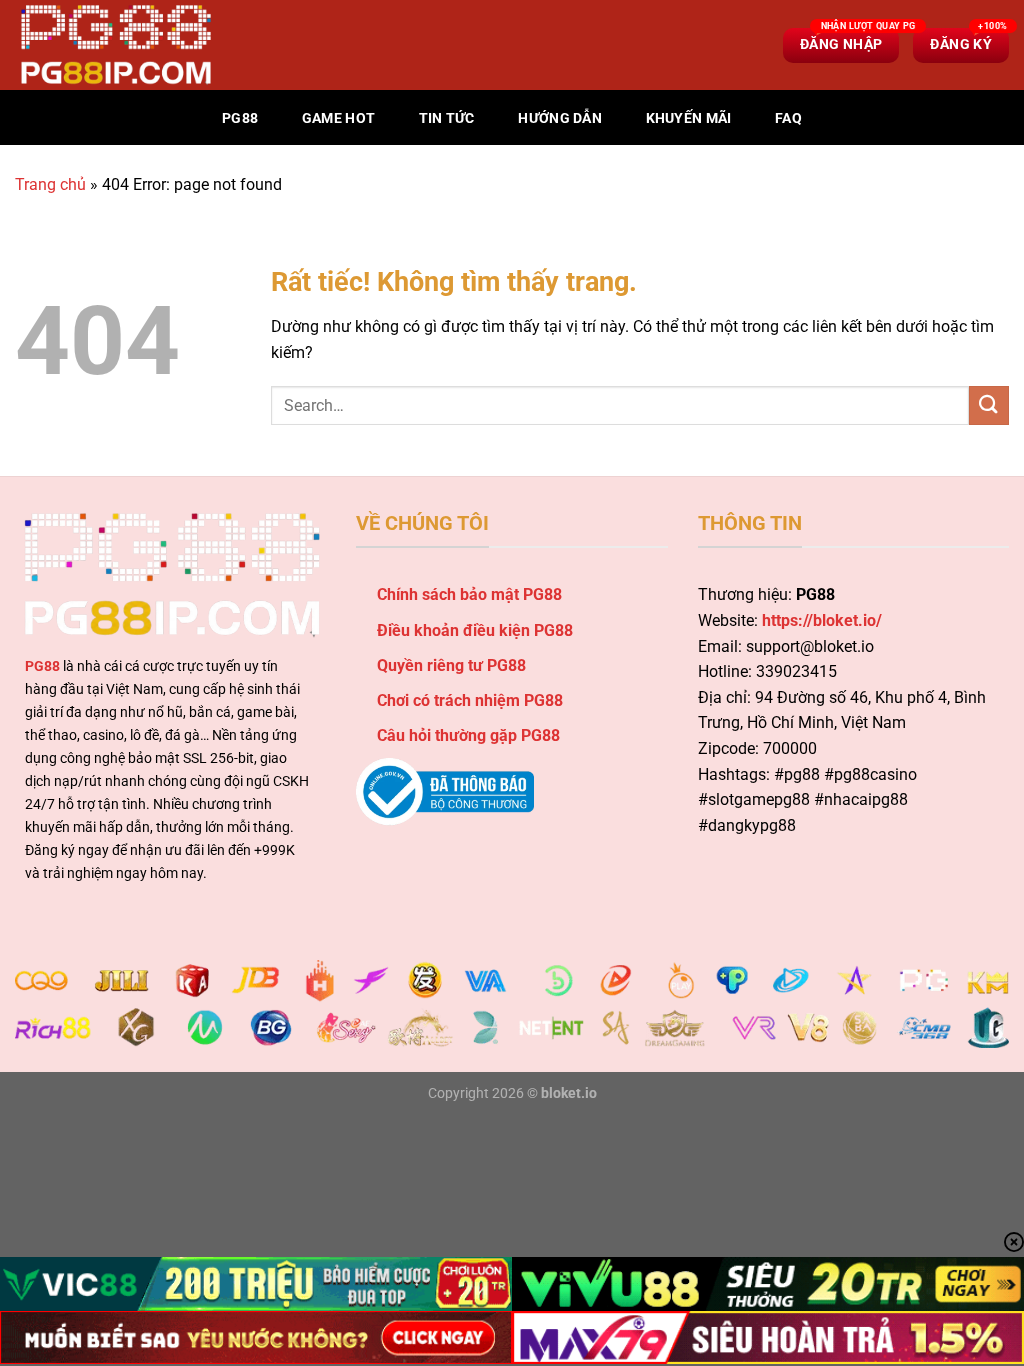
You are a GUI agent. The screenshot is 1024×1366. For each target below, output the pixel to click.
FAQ (788, 118)
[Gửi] (989, 405)
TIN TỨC (447, 118)
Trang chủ (50, 184)
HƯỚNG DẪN (560, 118)
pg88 (240, 118)
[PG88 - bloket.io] (115, 45)
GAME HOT (338, 118)
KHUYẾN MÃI (689, 118)
